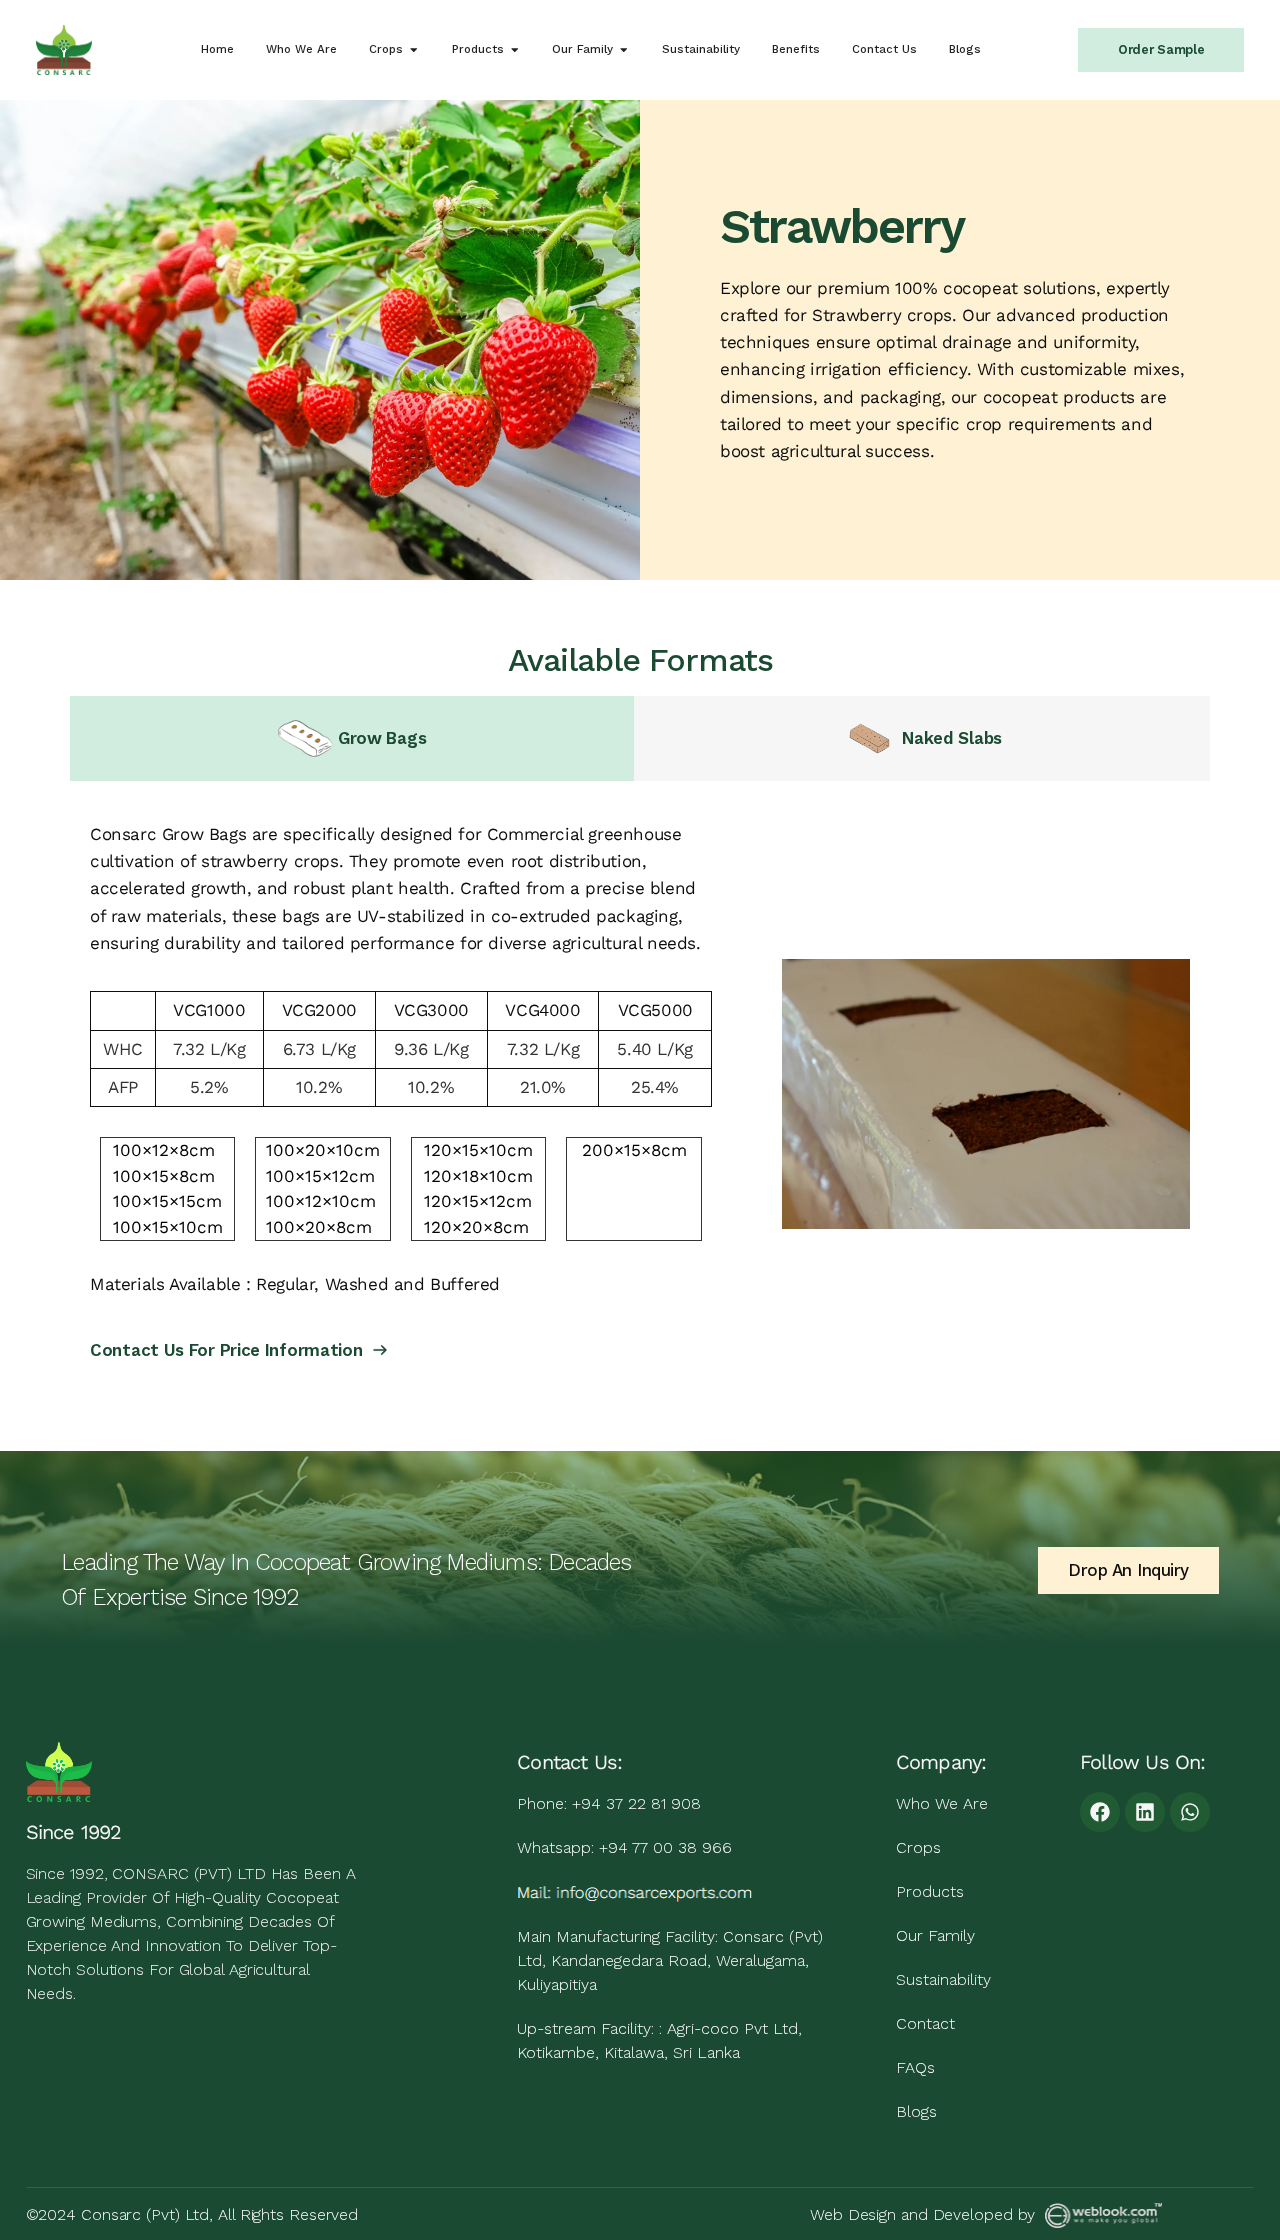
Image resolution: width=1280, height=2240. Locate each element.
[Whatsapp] (1190, 1812)
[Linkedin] (1145, 1812)
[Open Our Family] (624, 49)
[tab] (352, 738)
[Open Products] (515, 49)
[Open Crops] (414, 49)
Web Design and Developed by (922, 2214)
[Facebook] (1100, 1812)
